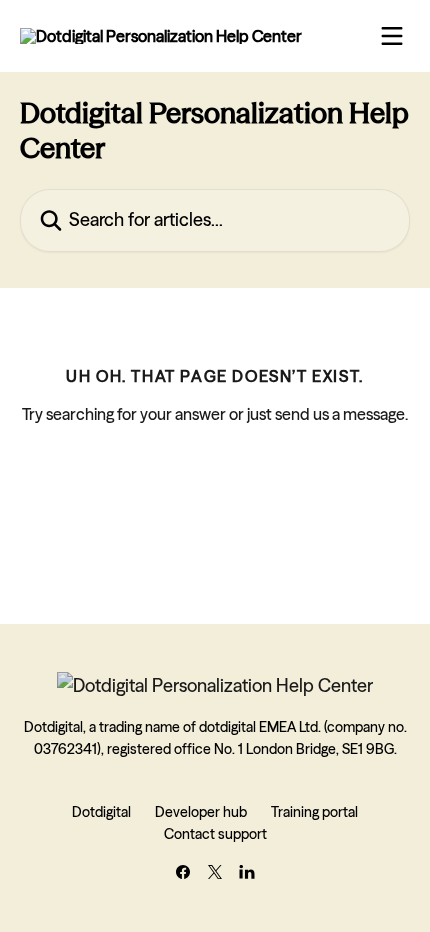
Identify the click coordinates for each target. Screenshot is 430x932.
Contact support (215, 834)
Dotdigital (101, 812)
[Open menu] (392, 36)
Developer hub (201, 812)
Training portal (314, 812)
